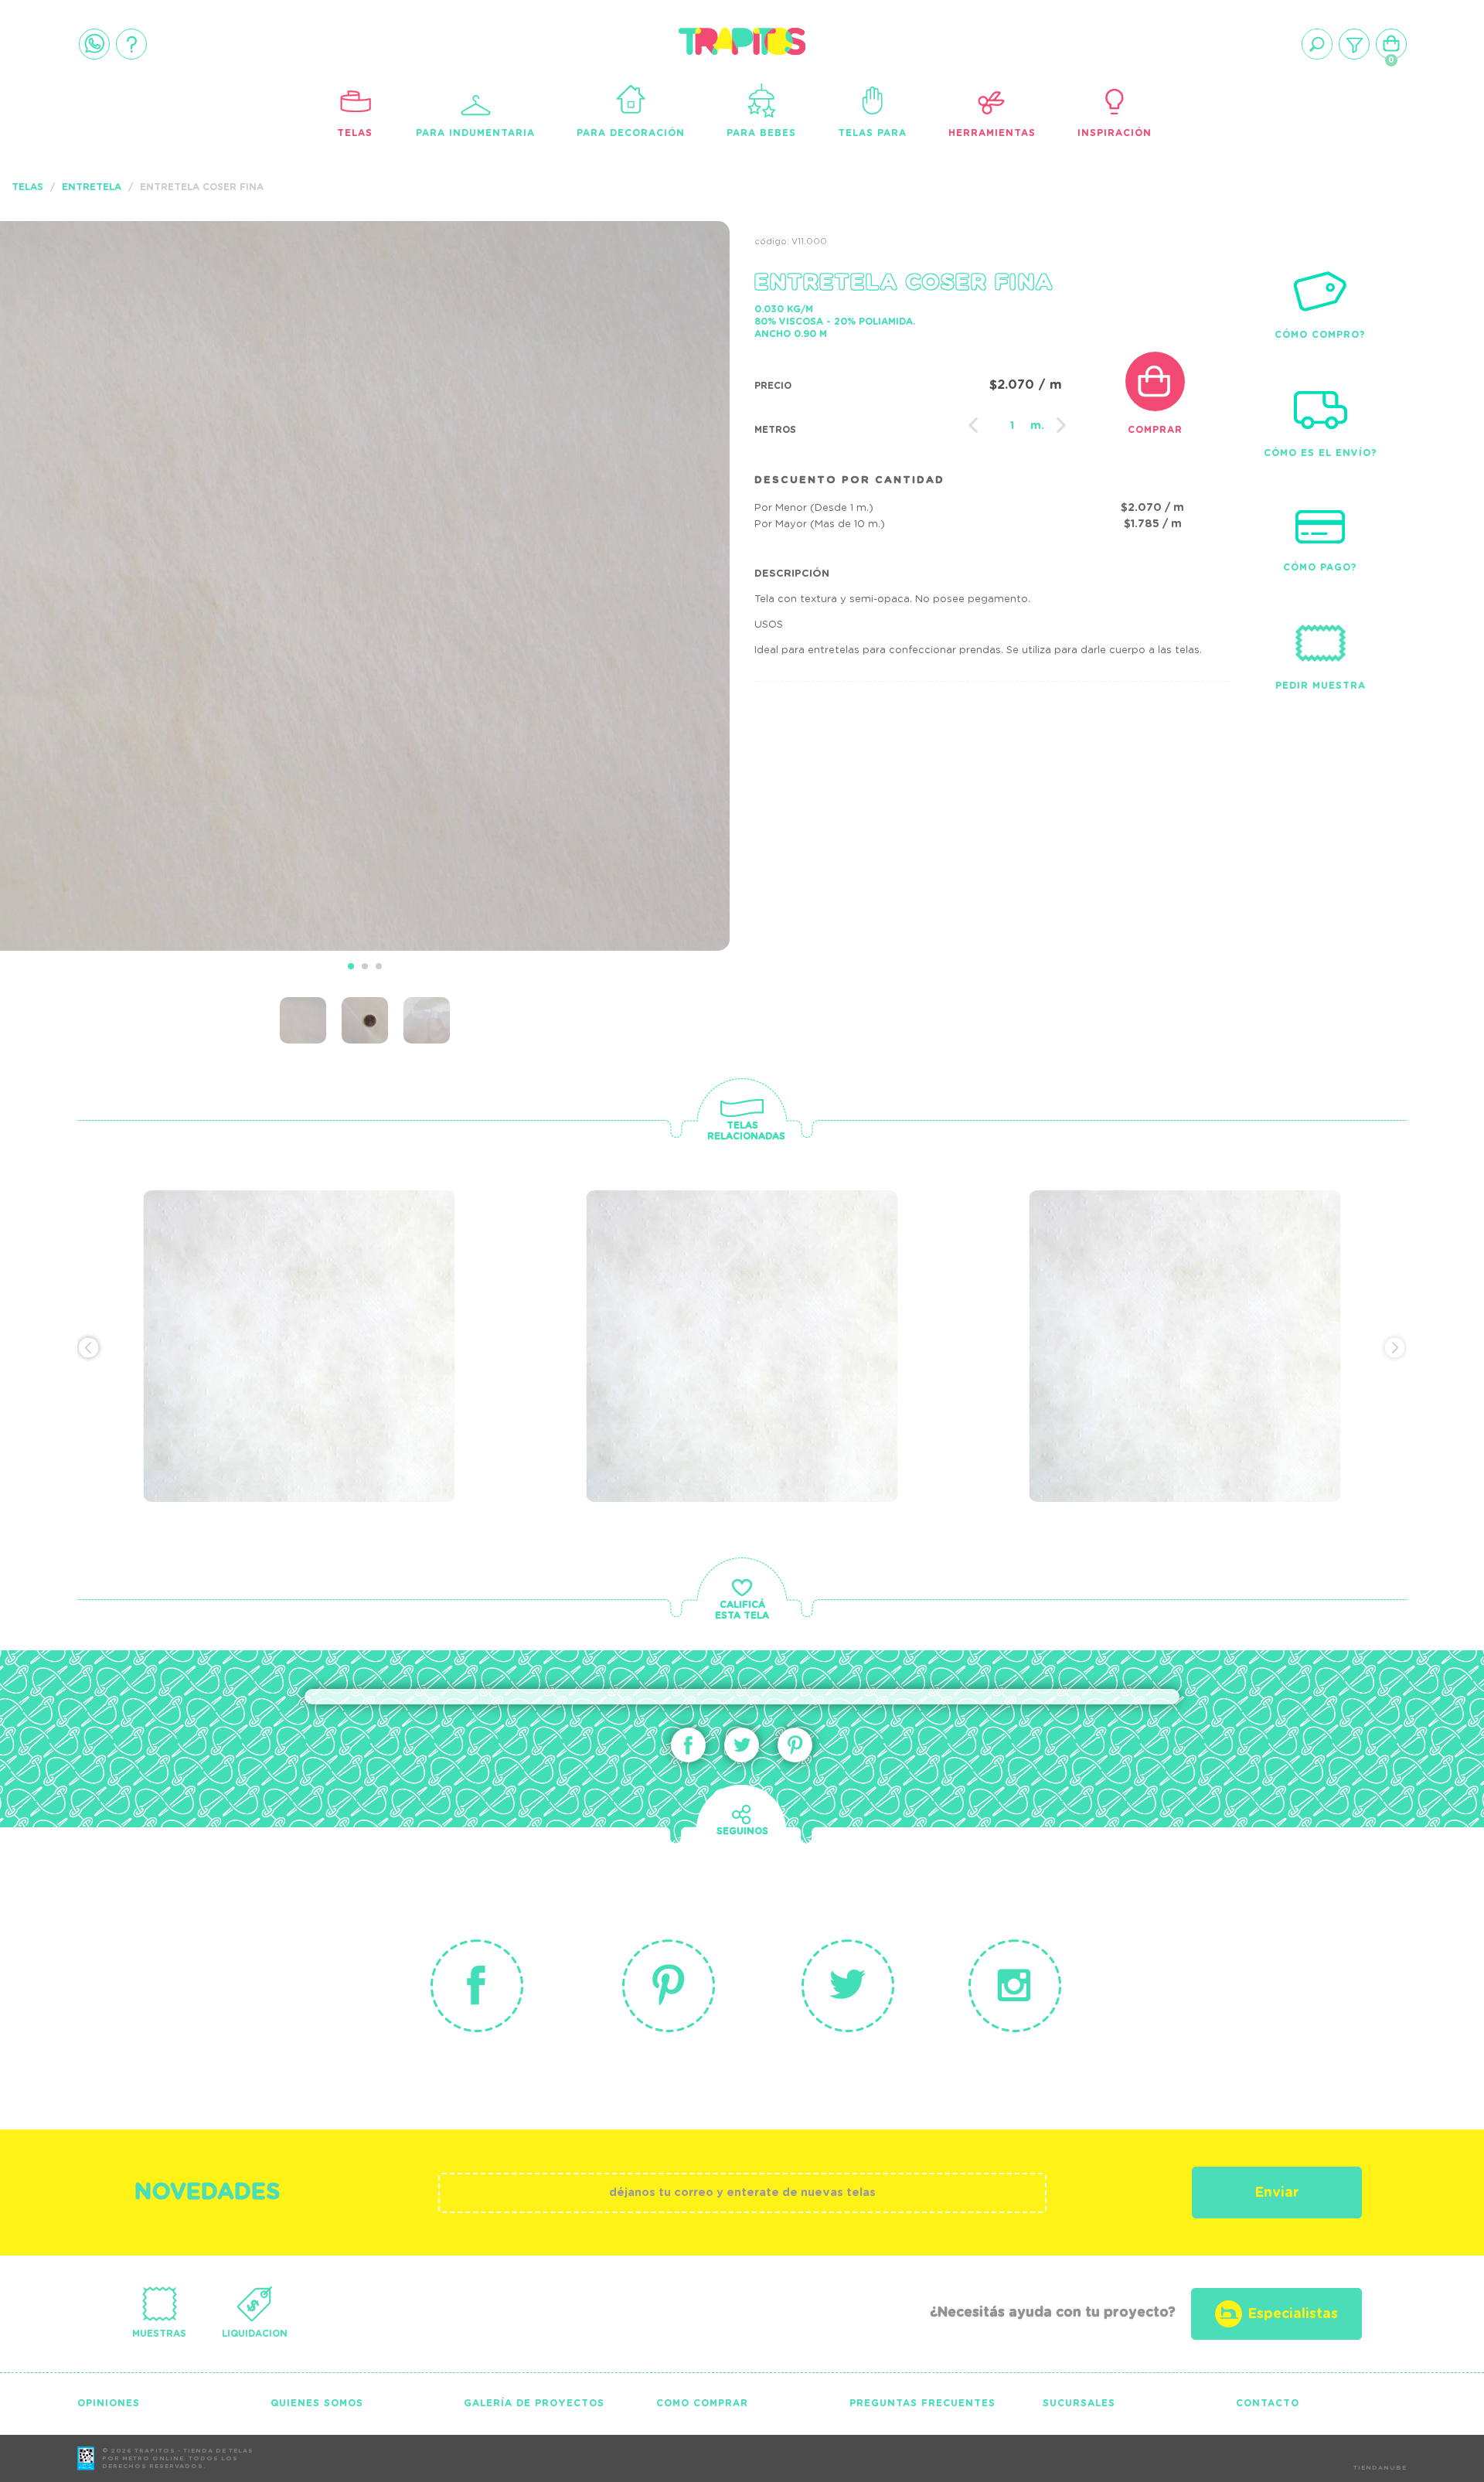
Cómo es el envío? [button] (1321, 453)
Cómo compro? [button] (1320, 335)
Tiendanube (1380, 2468)
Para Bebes (761, 133)
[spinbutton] (1012, 426)
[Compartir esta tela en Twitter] (742, 1745)
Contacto (1268, 2403)
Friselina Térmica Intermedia (693, 1283)
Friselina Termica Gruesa (1177, 1272)
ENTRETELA (92, 187)
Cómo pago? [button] (1320, 567)
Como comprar (702, 2403)
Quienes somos (317, 2403)
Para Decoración (631, 133)
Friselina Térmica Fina (277, 1272)
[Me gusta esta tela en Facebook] (688, 1745)
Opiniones (109, 2403)
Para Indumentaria (475, 133)
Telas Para (872, 133)
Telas (355, 133)
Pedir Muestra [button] (1321, 686)
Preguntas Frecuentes (922, 2403)
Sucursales (1079, 2403)
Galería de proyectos (534, 2403)
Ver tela (415, 1305)
